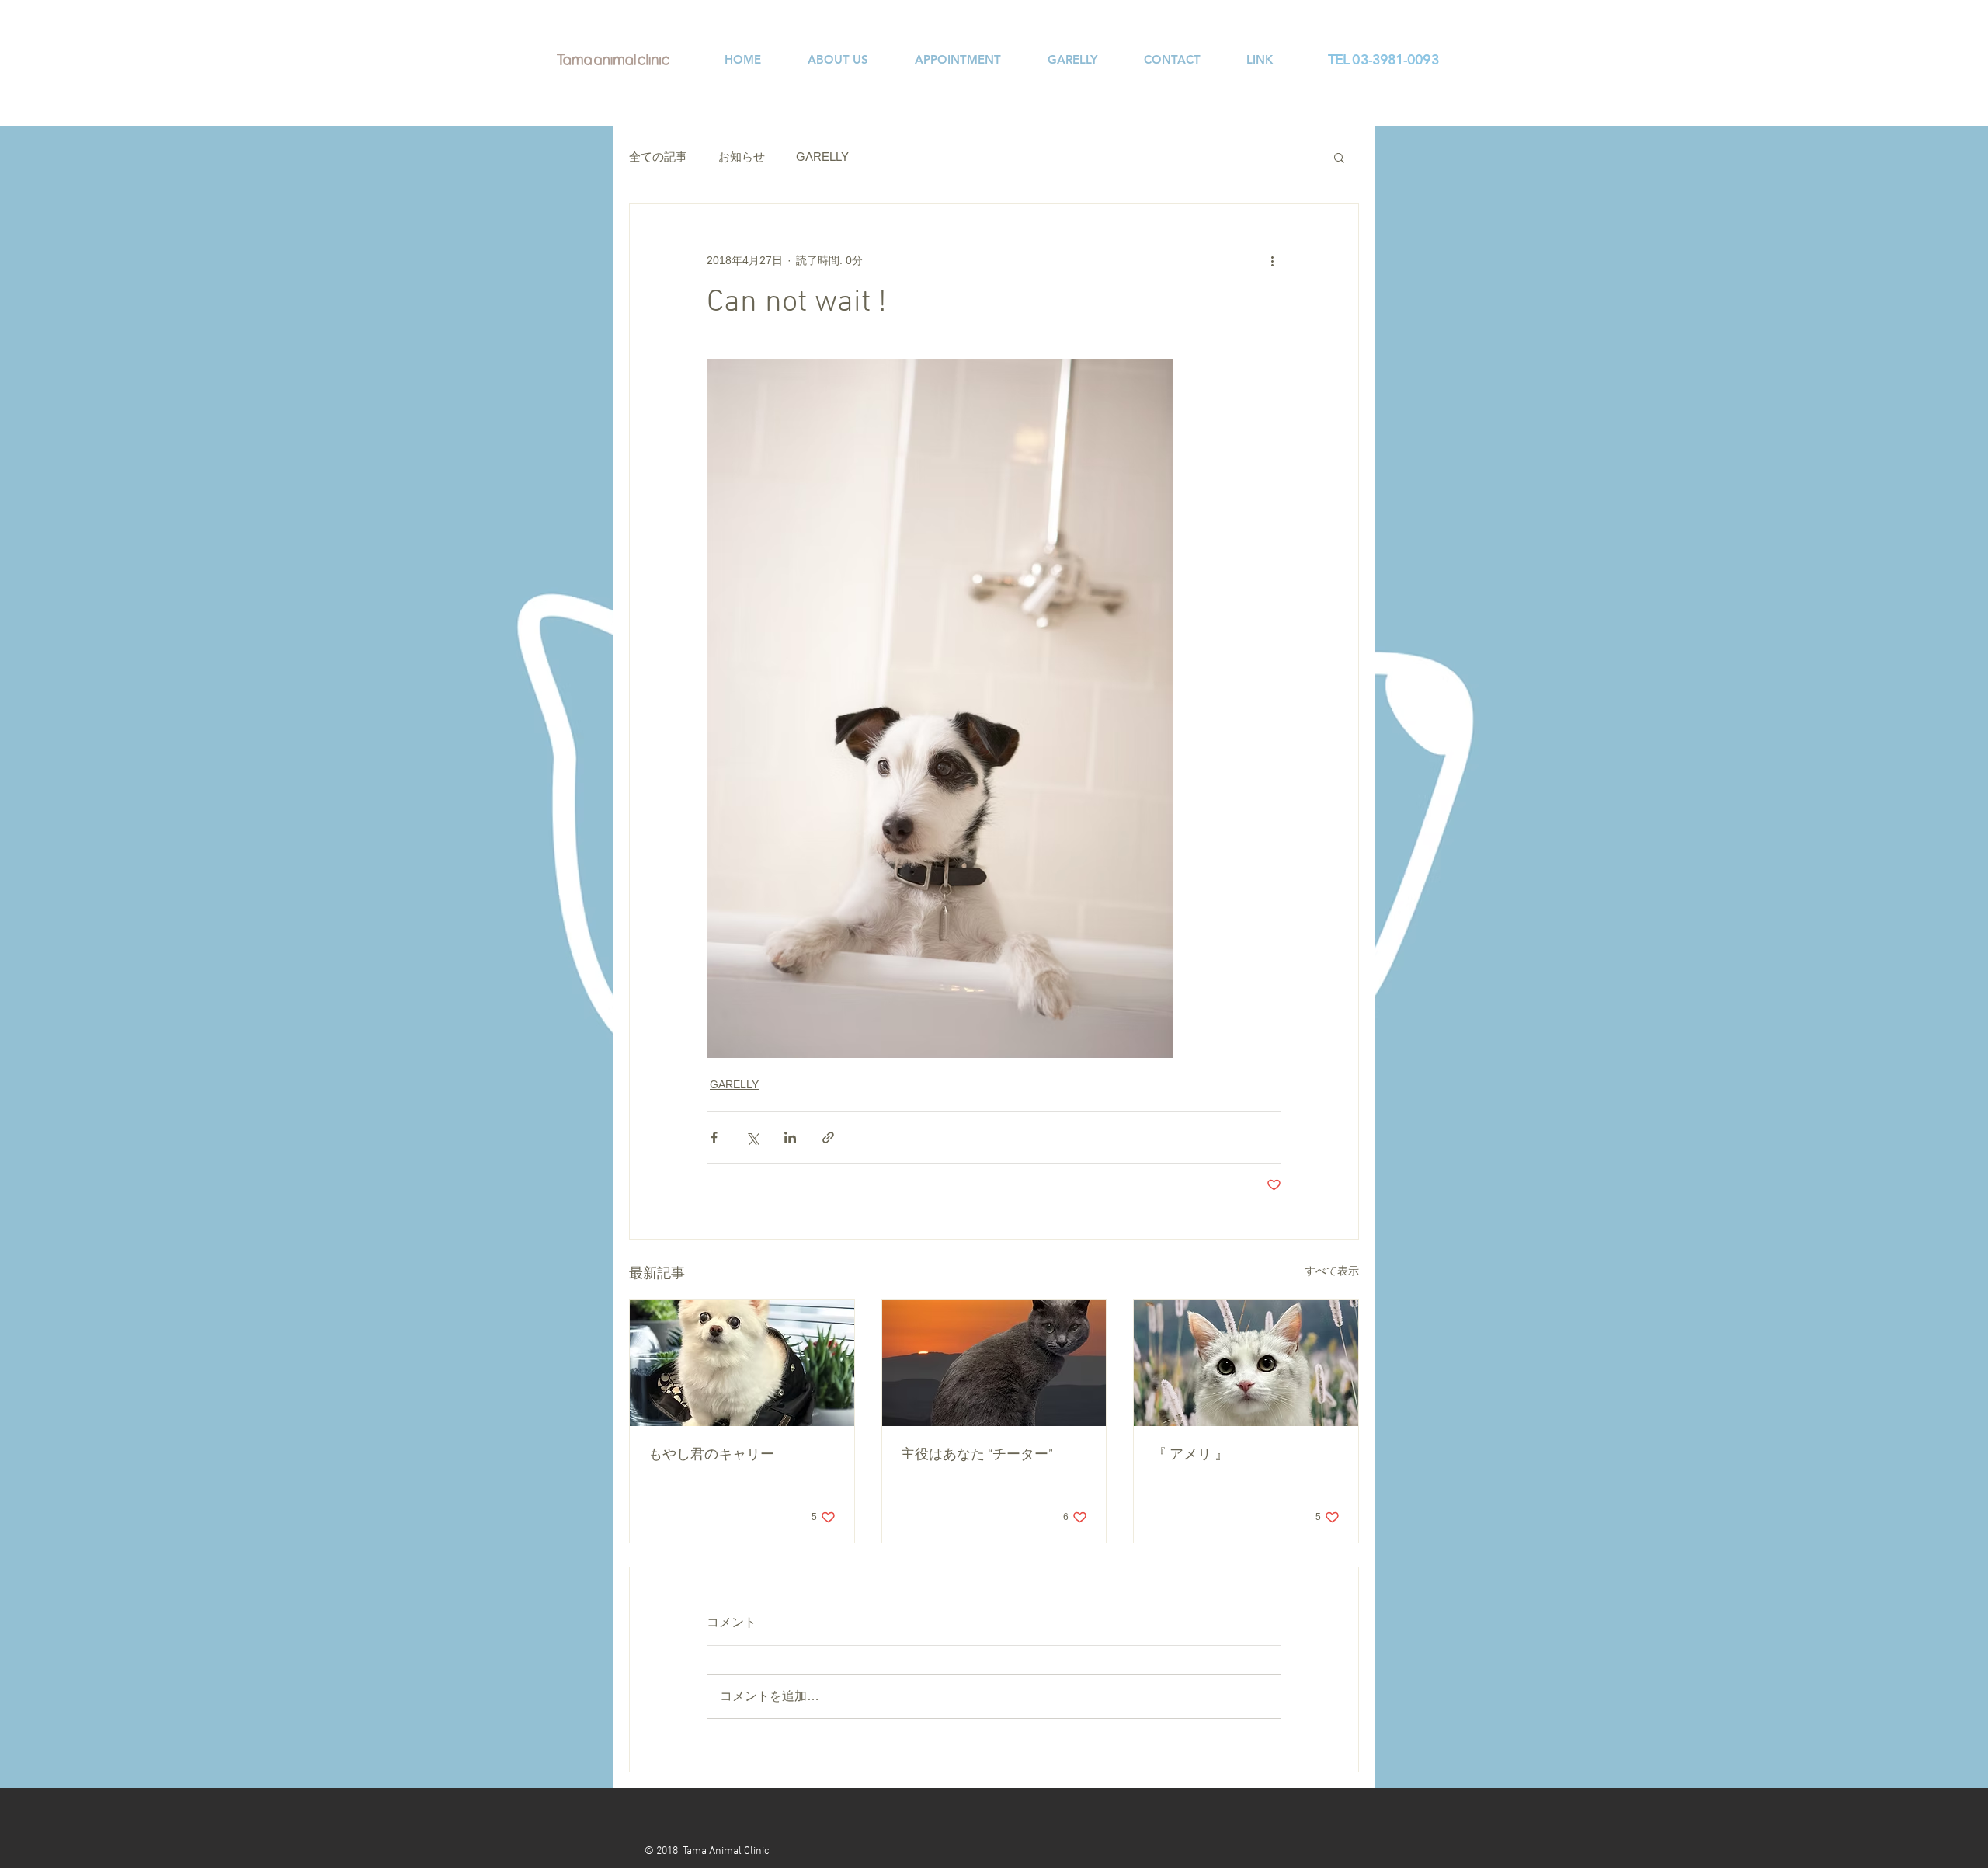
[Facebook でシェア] (714, 1137)
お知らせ (742, 157)
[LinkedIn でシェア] (790, 1137)
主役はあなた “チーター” (977, 1455)
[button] (1339, 157)
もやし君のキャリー (711, 1455)
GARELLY (822, 157)
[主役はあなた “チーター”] (994, 1363)
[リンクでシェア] (828, 1137)
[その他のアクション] (1272, 260)
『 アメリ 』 (1190, 1455)
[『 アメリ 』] (1246, 1363)
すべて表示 (1332, 1271)
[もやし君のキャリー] (742, 1363)
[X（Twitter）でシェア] (752, 1137)
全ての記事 (658, 157)
